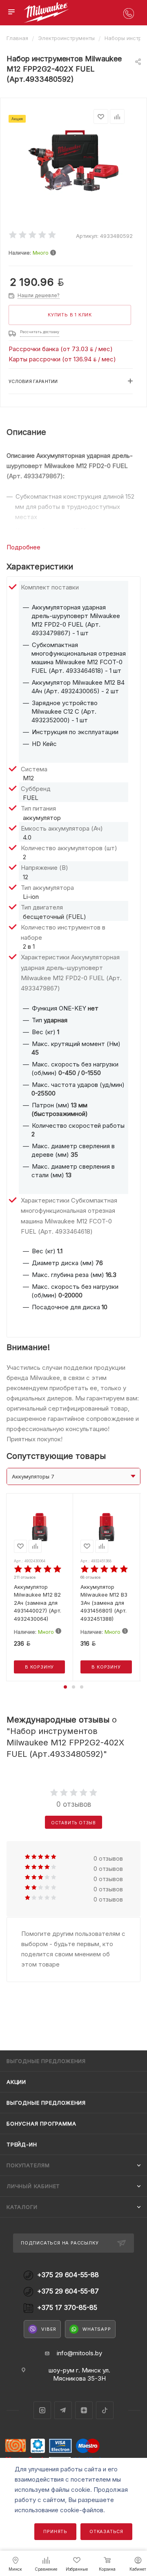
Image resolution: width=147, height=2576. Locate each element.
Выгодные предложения (46, 2103)
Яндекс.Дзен (84, 2410)
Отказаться (106, 2531)
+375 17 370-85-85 (67, 2308)
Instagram (42, 2410)
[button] (65, 1687)
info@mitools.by (79, 2353)
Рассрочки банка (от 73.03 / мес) (61, 349)
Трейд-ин (22, 2144)
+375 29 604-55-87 (68, 2291)
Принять (55, 2531)
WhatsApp (97, 2329)
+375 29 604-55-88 (68, 2275)
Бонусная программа (41, 2124)
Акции (16, 2082)
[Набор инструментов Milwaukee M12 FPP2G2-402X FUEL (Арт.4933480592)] (73, 160)
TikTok (105, 2410)
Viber (49, 2329)
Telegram (63, 2410)
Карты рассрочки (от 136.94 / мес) (62, 359)
